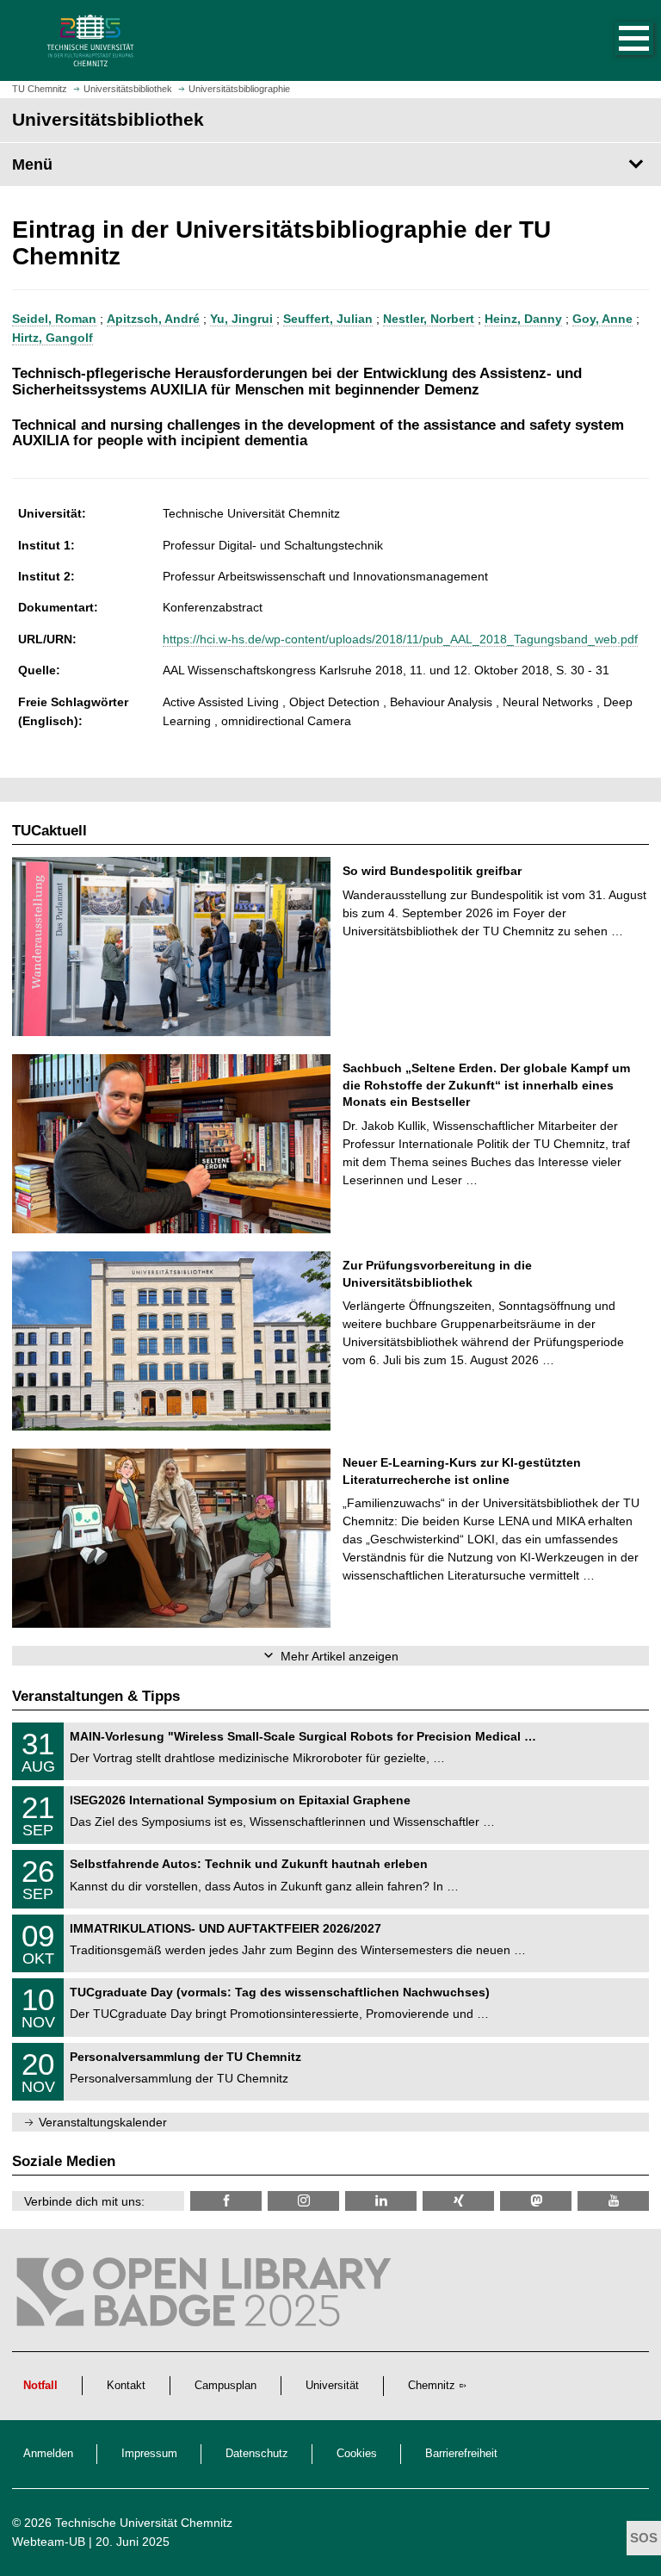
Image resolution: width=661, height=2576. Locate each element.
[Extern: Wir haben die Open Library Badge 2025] (206, 2296)
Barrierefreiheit (461, 2454)
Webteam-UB (49, 2542)
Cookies (357, 2454)
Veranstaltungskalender (103, 2122)
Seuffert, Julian (328, 319)
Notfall (40, 2386)
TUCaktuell (49, 831)
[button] (616, 40)
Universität (332, 2386)
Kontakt (126, 2386)
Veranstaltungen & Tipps (96, 1696)
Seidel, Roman (54, 319)
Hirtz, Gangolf (53, 338)
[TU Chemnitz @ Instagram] (303, 2201)
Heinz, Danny (523, 319)
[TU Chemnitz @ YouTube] (613, 2201)
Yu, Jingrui (241, 319)
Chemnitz (432, 2386)
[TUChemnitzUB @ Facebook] (226, 2201)
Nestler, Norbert (429, 319)
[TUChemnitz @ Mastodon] (536, 2201)
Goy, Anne (602, 319)
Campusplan (225, 2386)
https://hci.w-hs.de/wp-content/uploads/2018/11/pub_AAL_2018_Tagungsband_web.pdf (400, 639)
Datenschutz (257, 2454)
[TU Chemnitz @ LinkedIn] (381, 2201)
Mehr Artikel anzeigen (340, 1656)
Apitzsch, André (153, 319)
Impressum (149, 2454)
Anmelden (48, 2454)
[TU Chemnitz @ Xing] (458, 2201)
